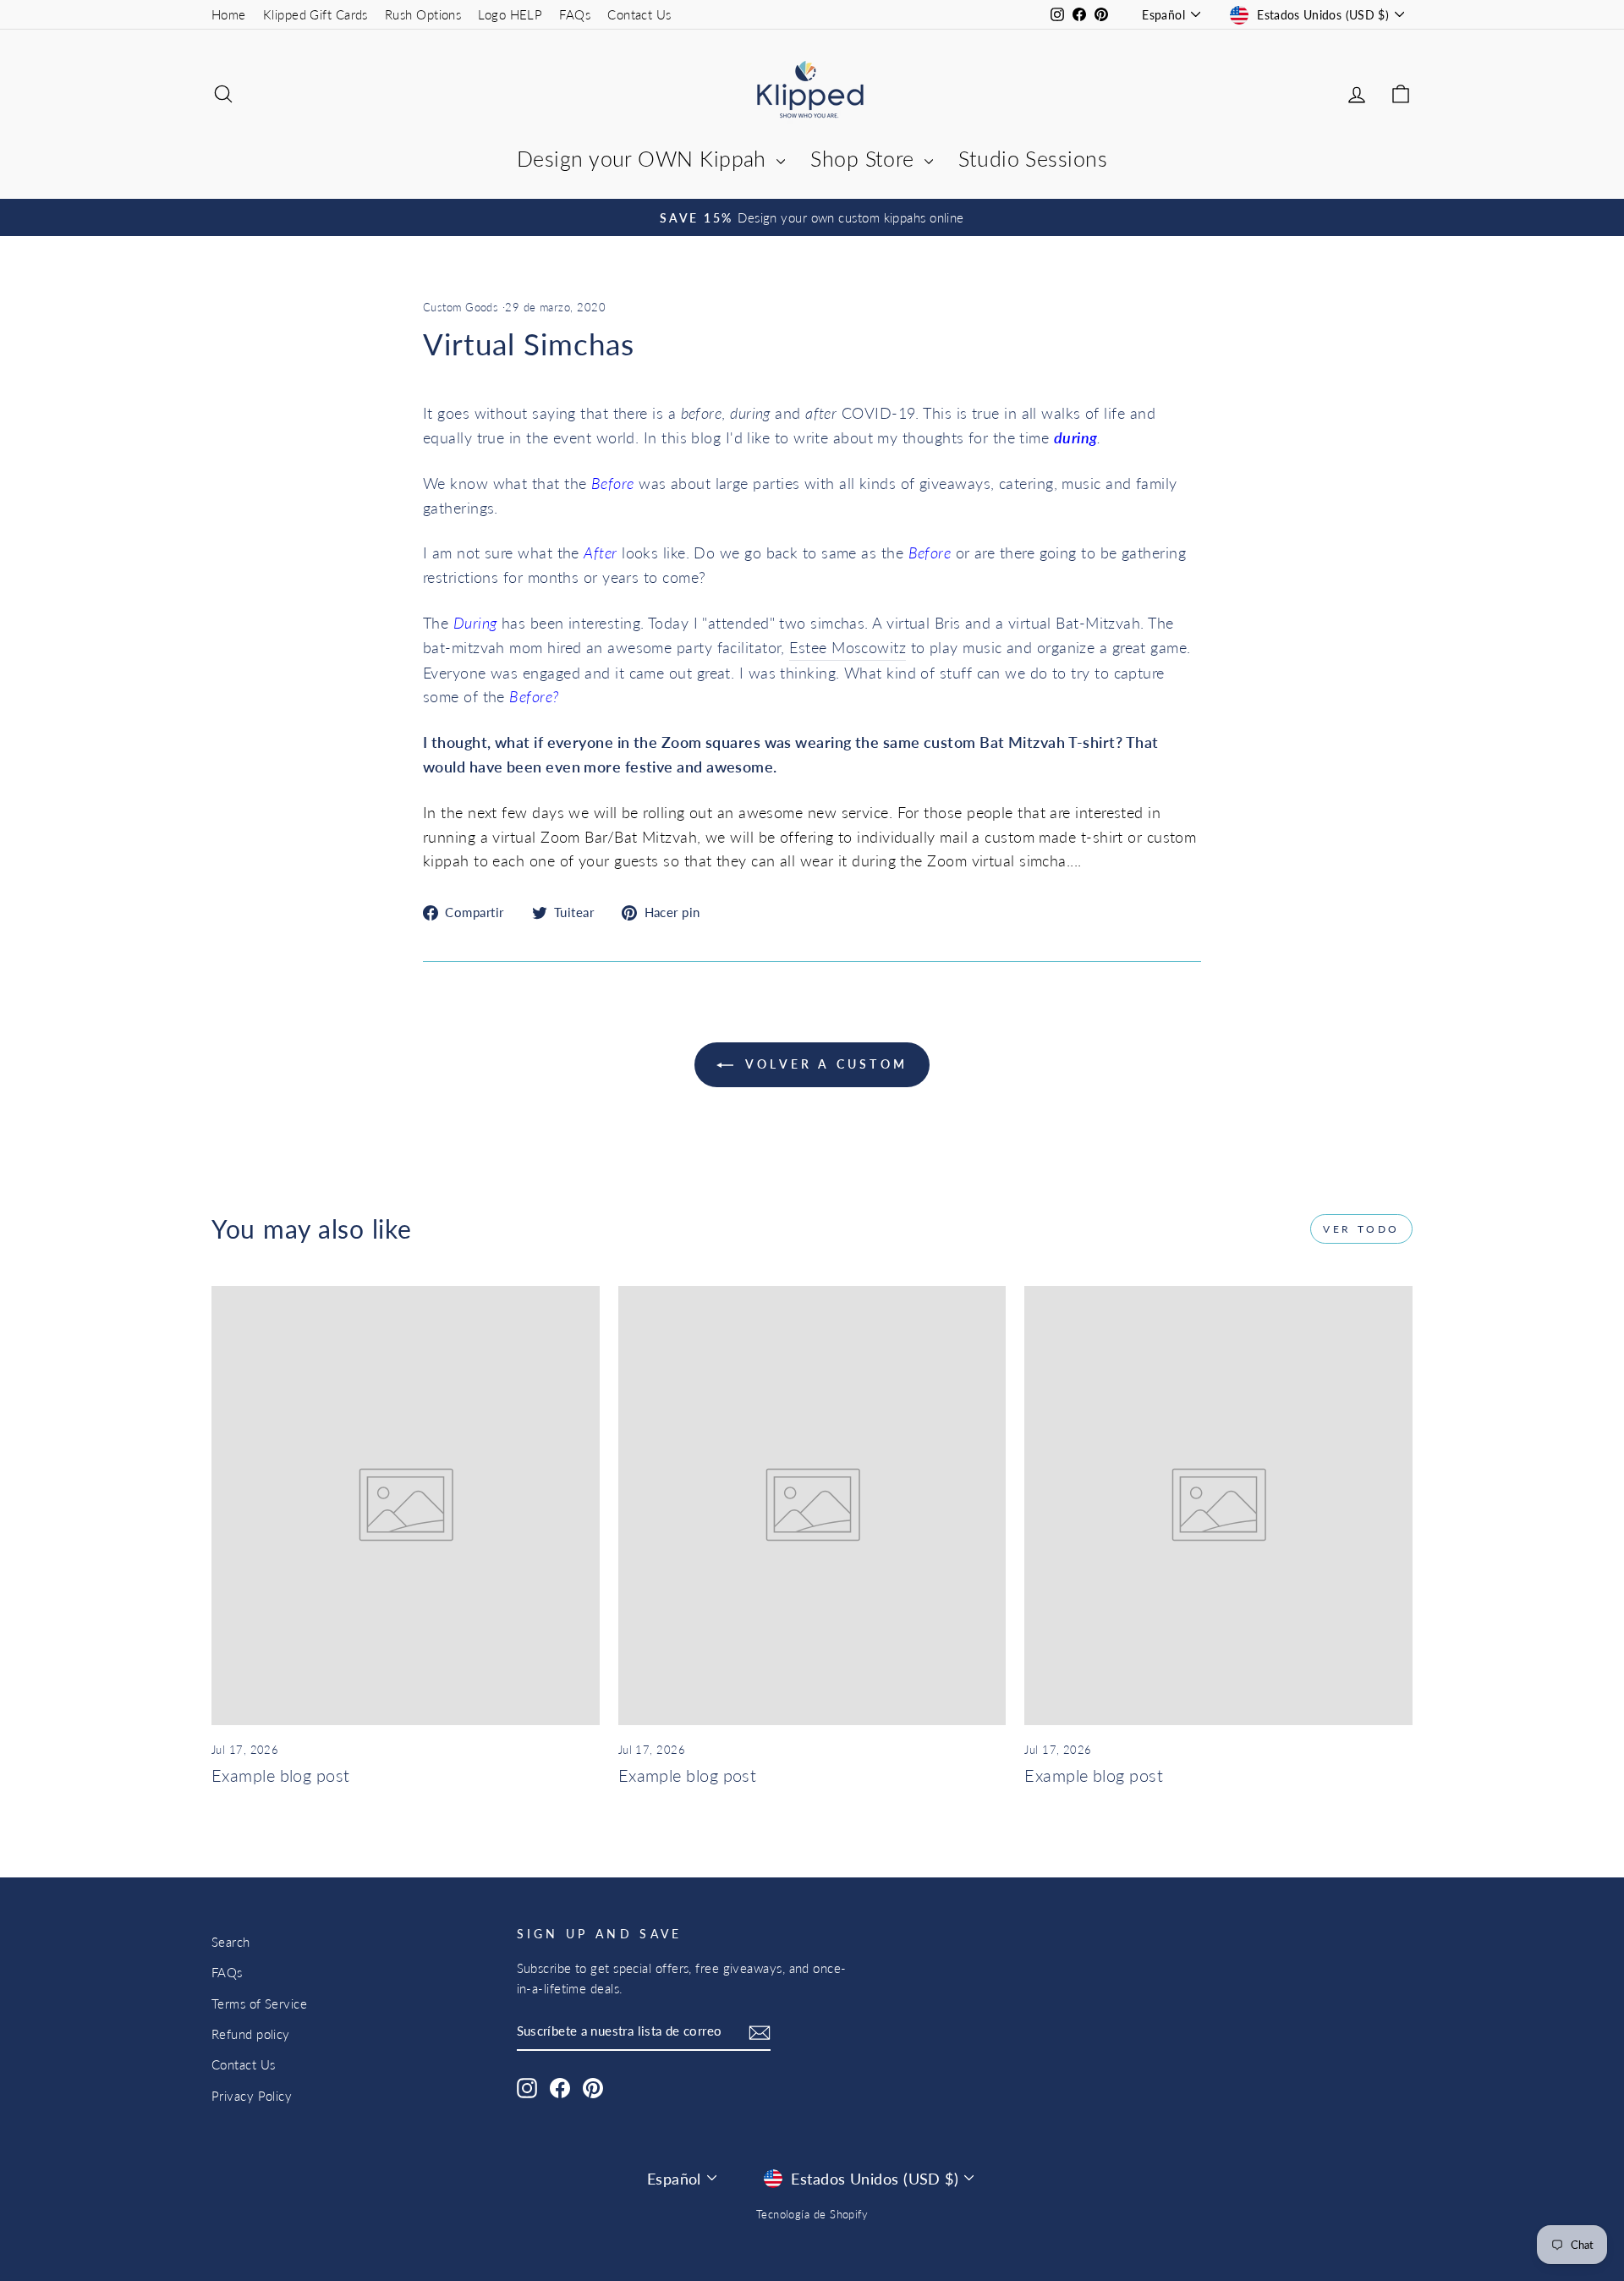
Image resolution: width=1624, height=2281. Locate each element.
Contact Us (639, 14)
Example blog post (281, 1775)
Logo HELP (510, 14)
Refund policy (251, 2034)
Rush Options (423, 14)
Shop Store (865, 158)
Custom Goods (461, 308)
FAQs (575, 14)
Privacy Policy (252, 2096)
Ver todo (1361, 1229)
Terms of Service (259, 2003)
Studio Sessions (1033, 158)
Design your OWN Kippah (645, 158)
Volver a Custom (824, 1064)
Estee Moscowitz (848, 647)
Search (231, 1942)
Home (229, 14)
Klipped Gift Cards (315, 14)
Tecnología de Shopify (812, 2215)
